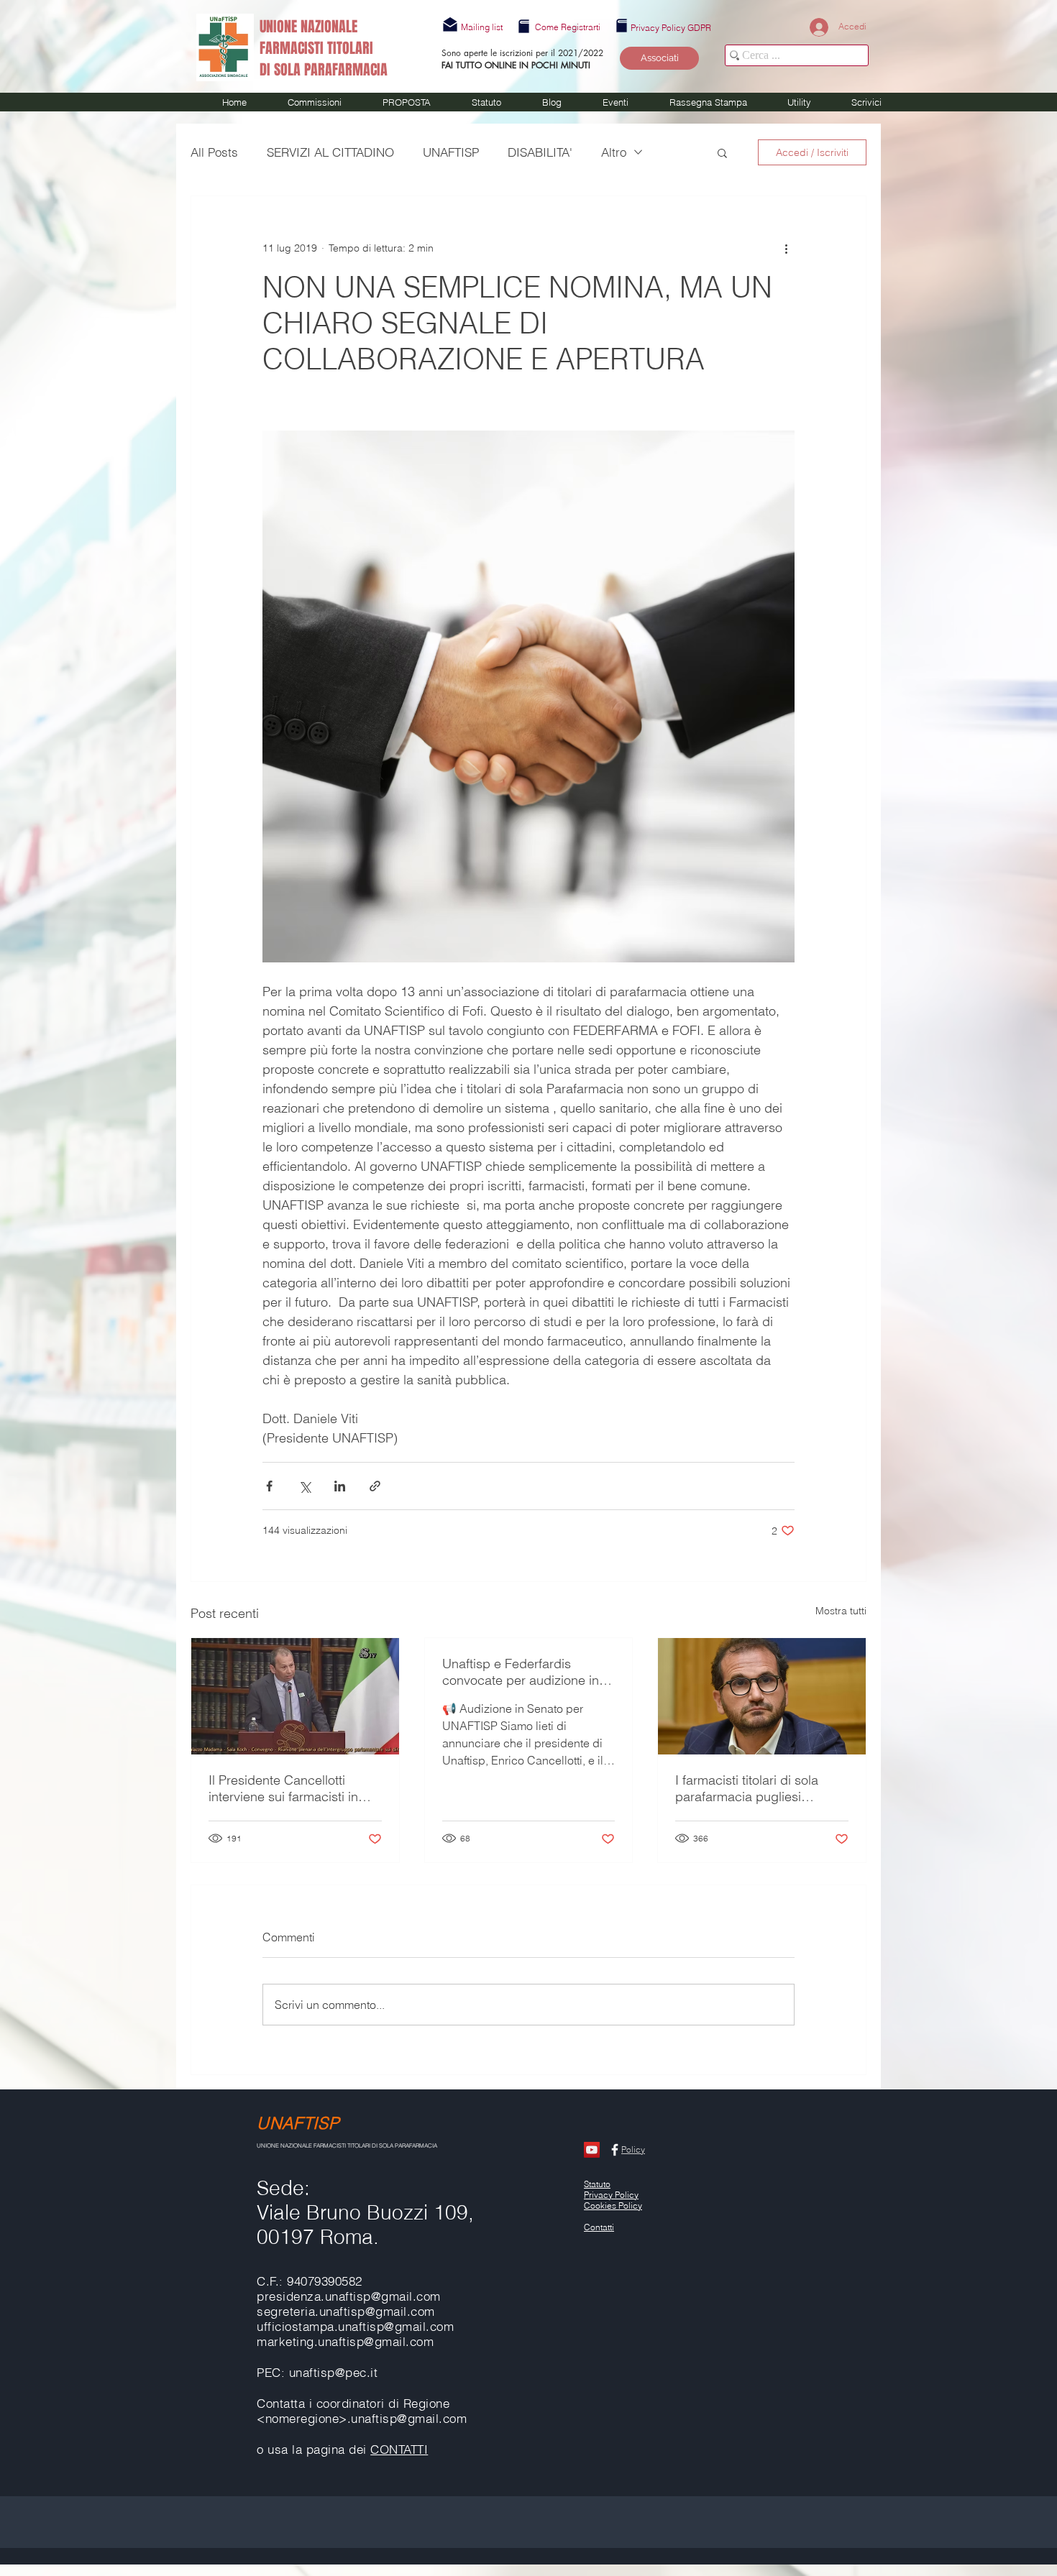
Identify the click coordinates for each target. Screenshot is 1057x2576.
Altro (614, 152)
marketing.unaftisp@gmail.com (345, 2341)
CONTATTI (399, 2449)
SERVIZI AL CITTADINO (330, 152)
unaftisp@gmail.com (396, 2326)
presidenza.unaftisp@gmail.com (349, 2296)
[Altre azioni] (786, 248)
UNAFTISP (451, 152)
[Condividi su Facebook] (269, 1486)
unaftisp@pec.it (334, 2372)
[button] (482, 27)
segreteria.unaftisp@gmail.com (346, 2311)
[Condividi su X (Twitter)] (305, 1486)
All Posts (214, 152)
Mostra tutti (841, 1611)
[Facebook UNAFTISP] (615, 2150)
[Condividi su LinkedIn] (340, 1486)
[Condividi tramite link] (375, 1486)
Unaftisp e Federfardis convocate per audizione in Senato (521, 1672)
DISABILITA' (540, 152)
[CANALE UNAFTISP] (592, 2150)
